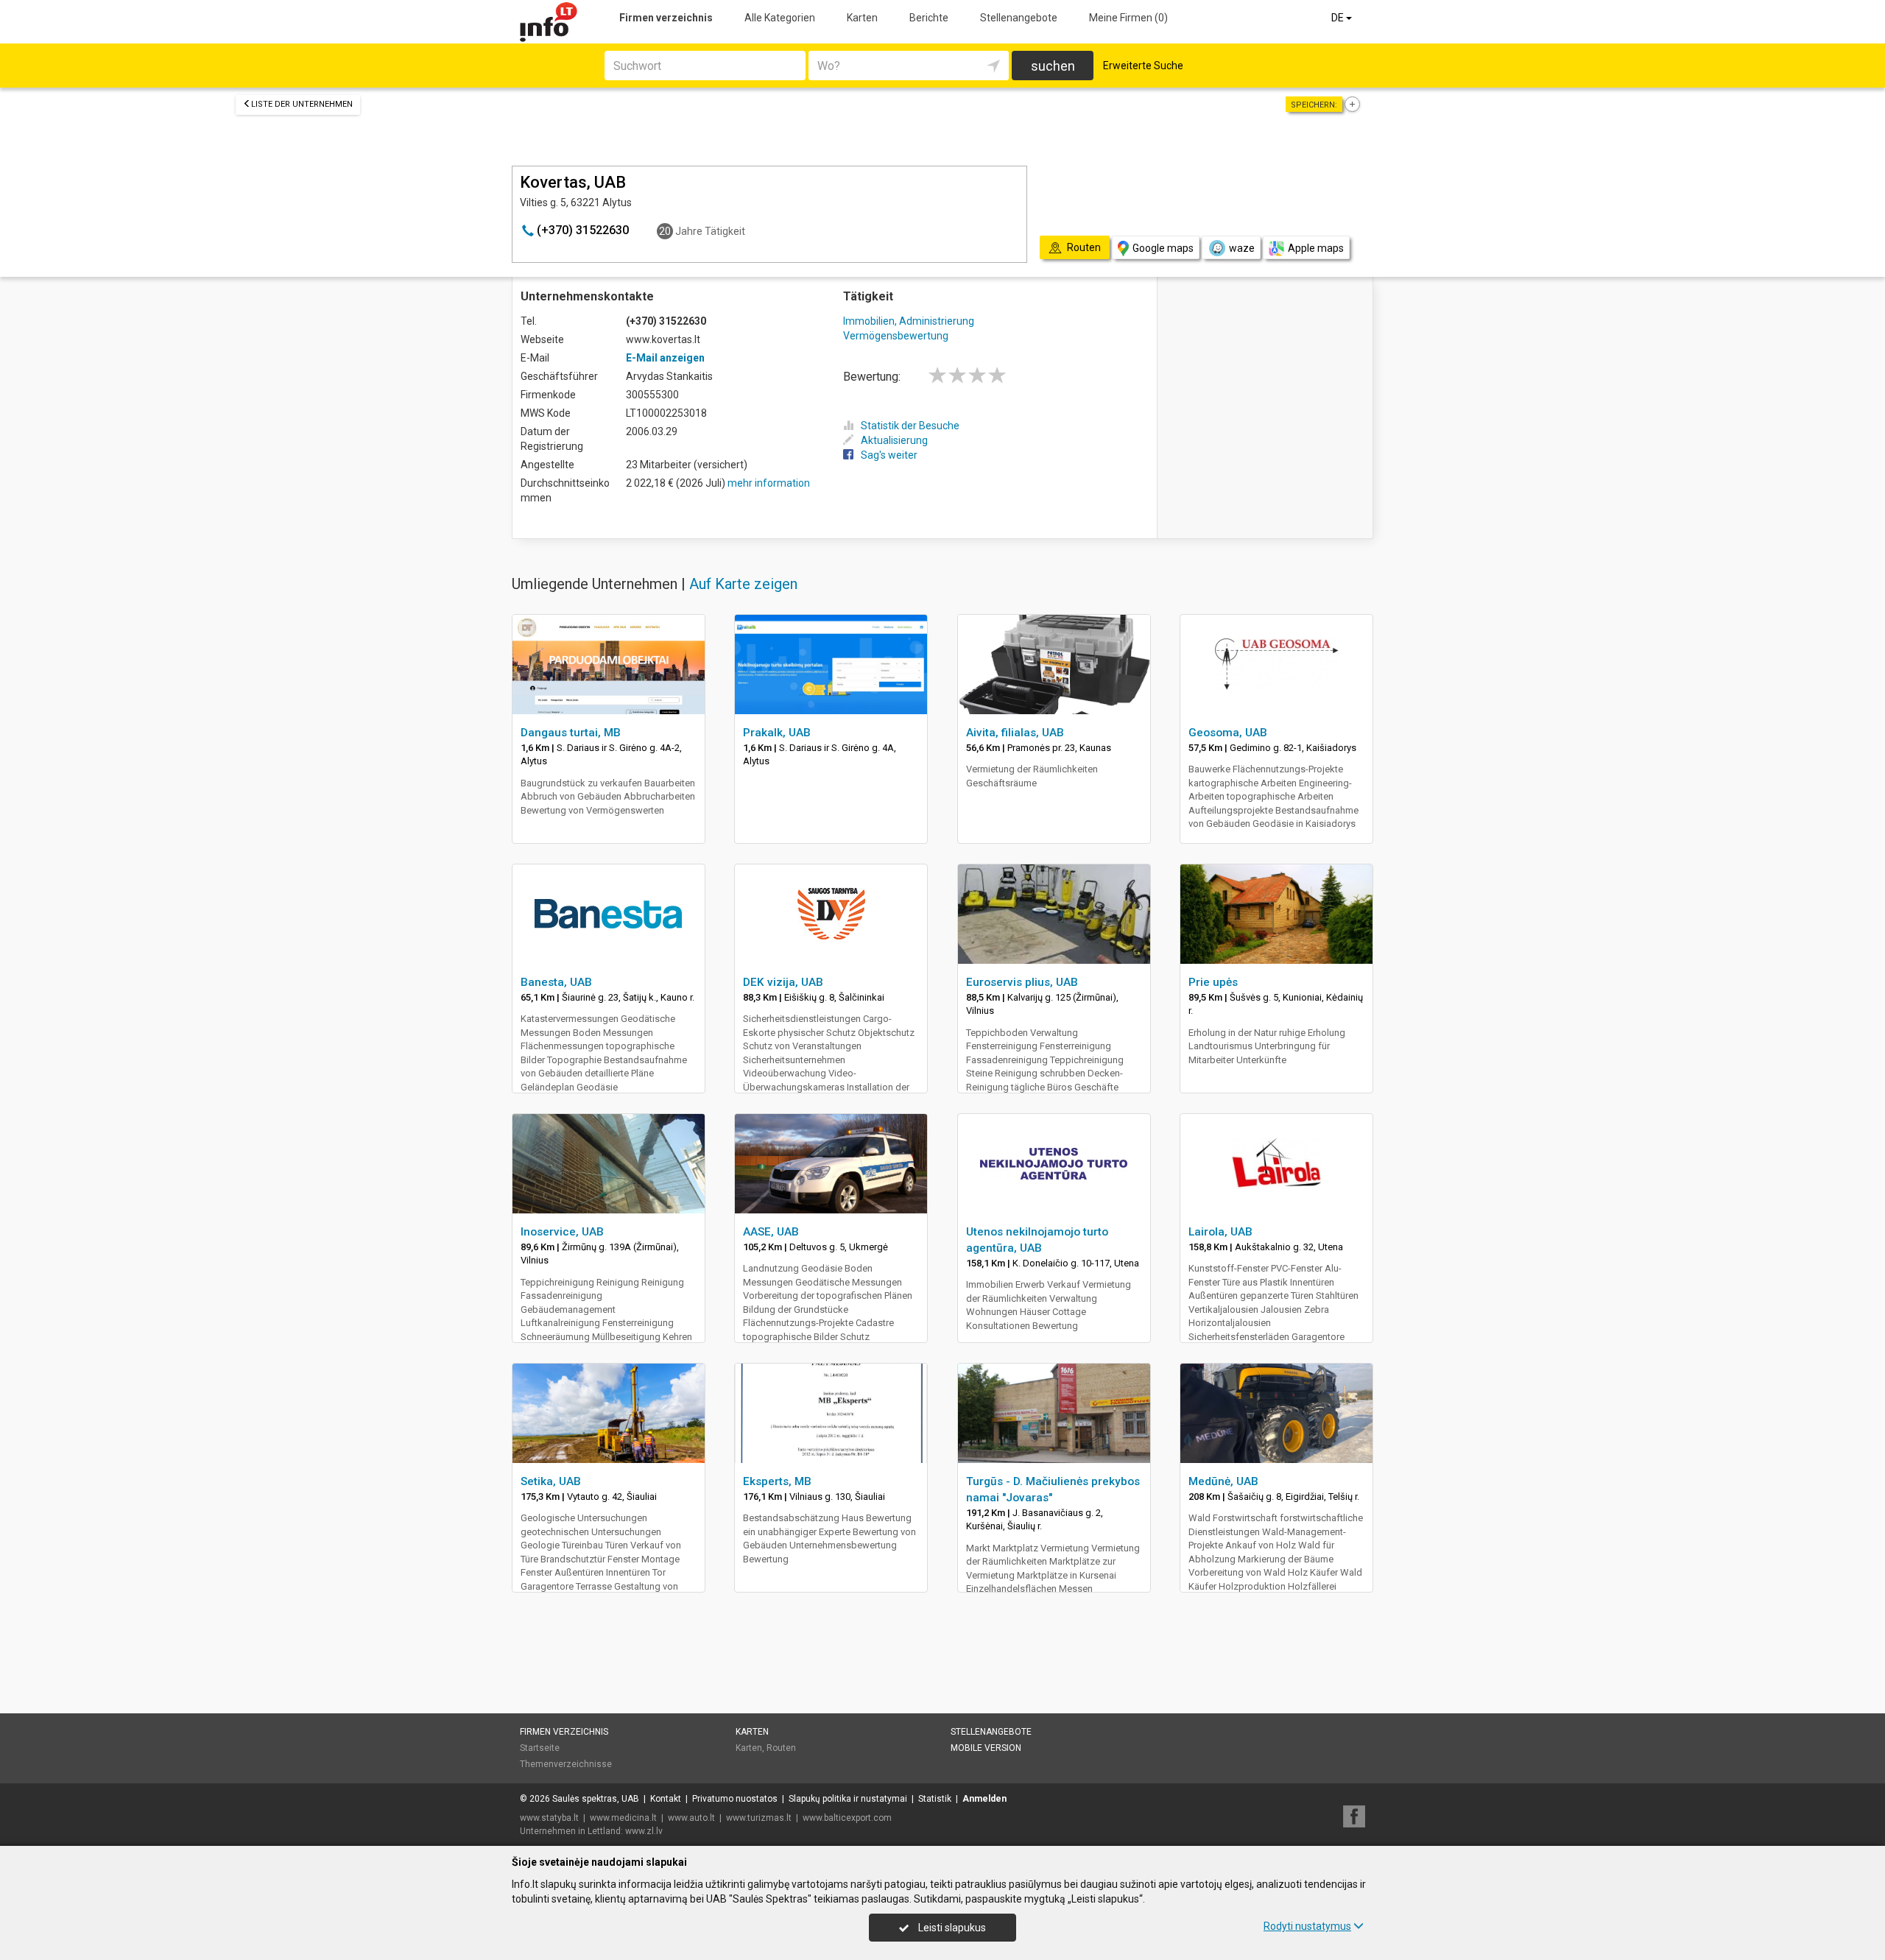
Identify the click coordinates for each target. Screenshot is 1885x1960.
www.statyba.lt (549, 1818)
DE (1339, 18)
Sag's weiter (889, 455)
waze (1242, 248)
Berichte (929, 18)
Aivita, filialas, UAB (1015, 733)
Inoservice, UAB (562, 1232)
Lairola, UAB (1220, 1232)
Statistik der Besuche (910, 426)
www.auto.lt (691, 1818)
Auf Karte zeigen (743, 584)
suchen (1053, 66)
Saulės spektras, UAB (596, 1799)
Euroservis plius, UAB (1022, 982)
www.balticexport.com (847, 1818)
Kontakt (666, 1799)
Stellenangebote (1019, 18)
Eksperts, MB (777, 1481)
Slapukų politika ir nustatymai (848, 1799)
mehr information (769, 483)
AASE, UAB (771, 1232)
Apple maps (1316, 248)
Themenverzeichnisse (566, 1764)
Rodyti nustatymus (1307, 1926)
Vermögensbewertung (896, 336)
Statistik (935, 1799)
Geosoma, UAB (1228, 733)
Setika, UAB (551, 1481)
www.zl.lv (644, 1831)
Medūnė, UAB (1223, 1481)
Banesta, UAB (556, 982)
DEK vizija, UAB (783, 982)
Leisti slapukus (951, 1928)
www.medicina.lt (623, 1818)
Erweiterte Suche (1143, 66)
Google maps (1163, 248)
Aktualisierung (894, 440)
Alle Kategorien (780, 18)
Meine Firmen (1128, 18)
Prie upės (1213, 982)
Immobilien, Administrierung (909, 321)
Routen (781, 1748)
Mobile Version (986, 1748)
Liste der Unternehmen (302, 104)
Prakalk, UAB (777, 733)
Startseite (540, 1748)
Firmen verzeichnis (666, 18)
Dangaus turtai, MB (571, 733)
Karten (862, 18)
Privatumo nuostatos (735, 1799)
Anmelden (984, 1799)
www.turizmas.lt (759, 1818)
